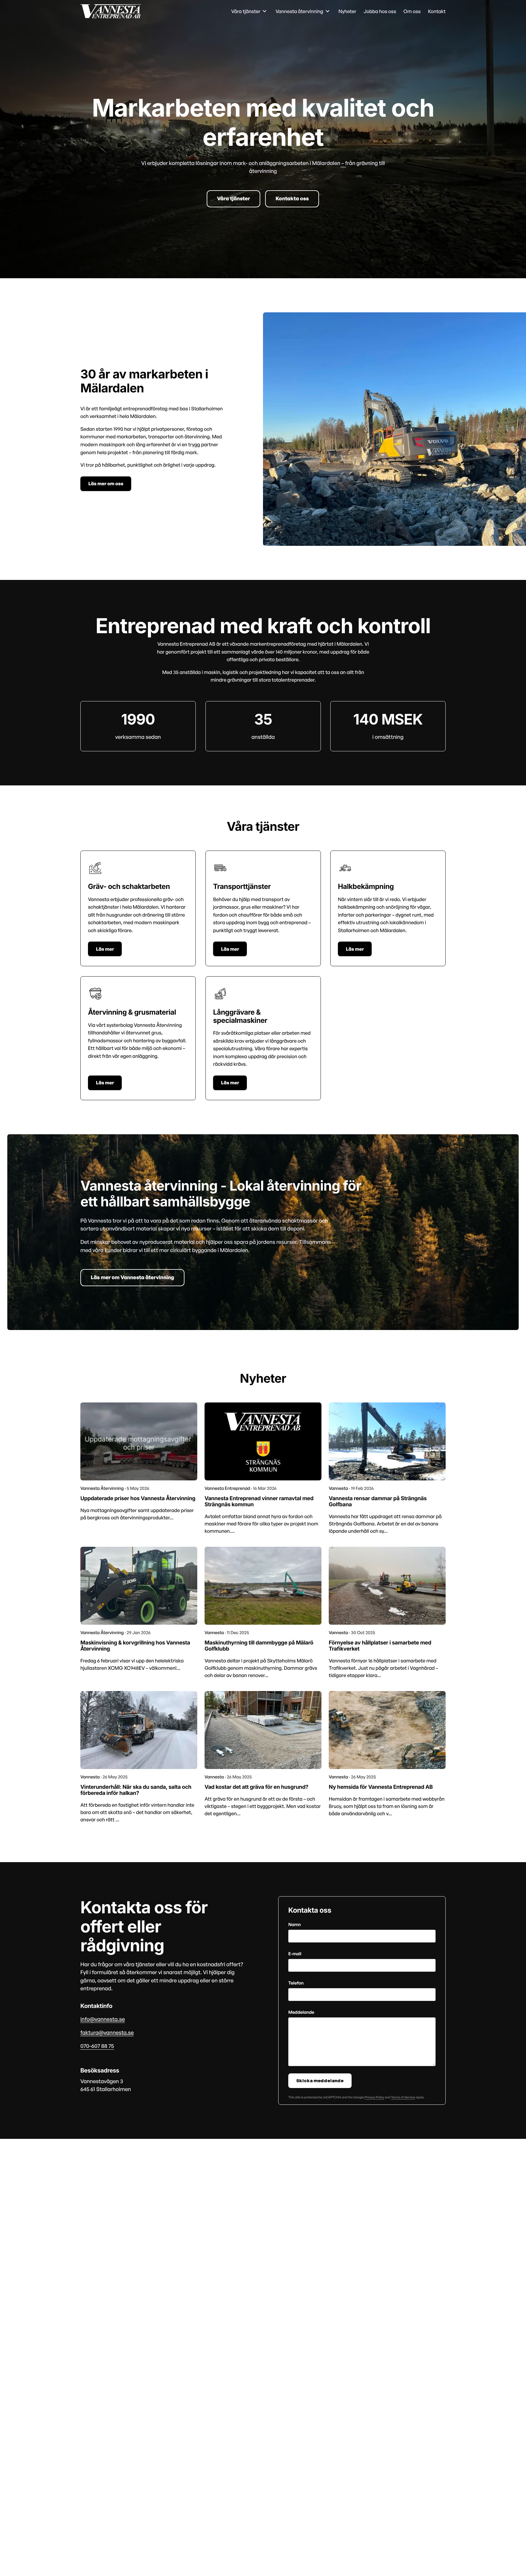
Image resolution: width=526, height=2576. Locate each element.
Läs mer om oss (106, 484)
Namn (295, 1925)
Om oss (412, 11)
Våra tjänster (233, 199)
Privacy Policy (374, 2097)
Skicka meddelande (320, 2081)
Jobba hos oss (380, 11)
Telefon (296, 1983)
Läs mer (105, 949)
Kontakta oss (292, 199)
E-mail (295, 1954)
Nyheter (347, 11)
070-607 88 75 (97, 2046)
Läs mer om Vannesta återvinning (132, 1277)
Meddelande (301, 2012)
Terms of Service (403, 2097)
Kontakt (437, 11)
